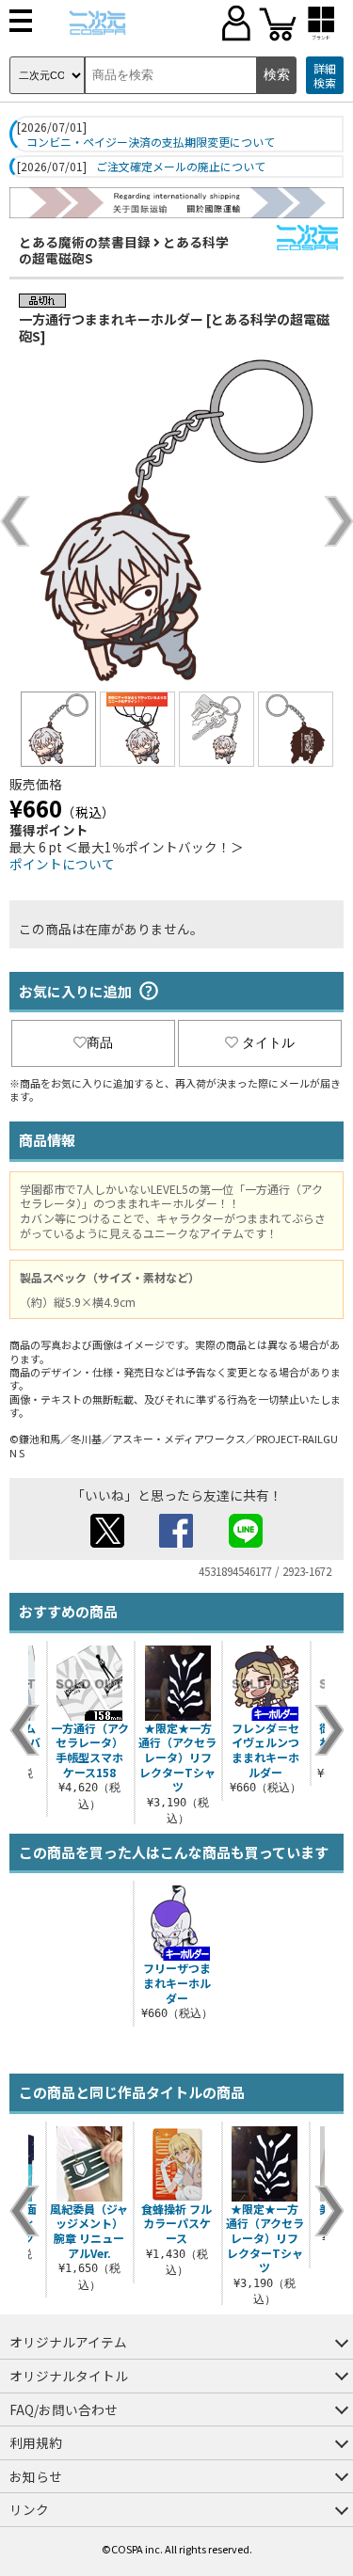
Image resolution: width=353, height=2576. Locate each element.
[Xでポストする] (107, 1542)
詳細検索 (325, 76)
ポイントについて (62, 864)
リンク (29, 2509)
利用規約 (36, 2442)
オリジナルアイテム (68, 2342)
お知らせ (36, 2476)
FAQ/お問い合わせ (64, 2409)
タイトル (268, 1042)
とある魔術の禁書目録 (85, 242)
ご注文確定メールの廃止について (181, 167)
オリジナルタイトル (69, 2376)
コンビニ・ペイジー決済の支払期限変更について (151, 142)
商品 (100, 1042)
